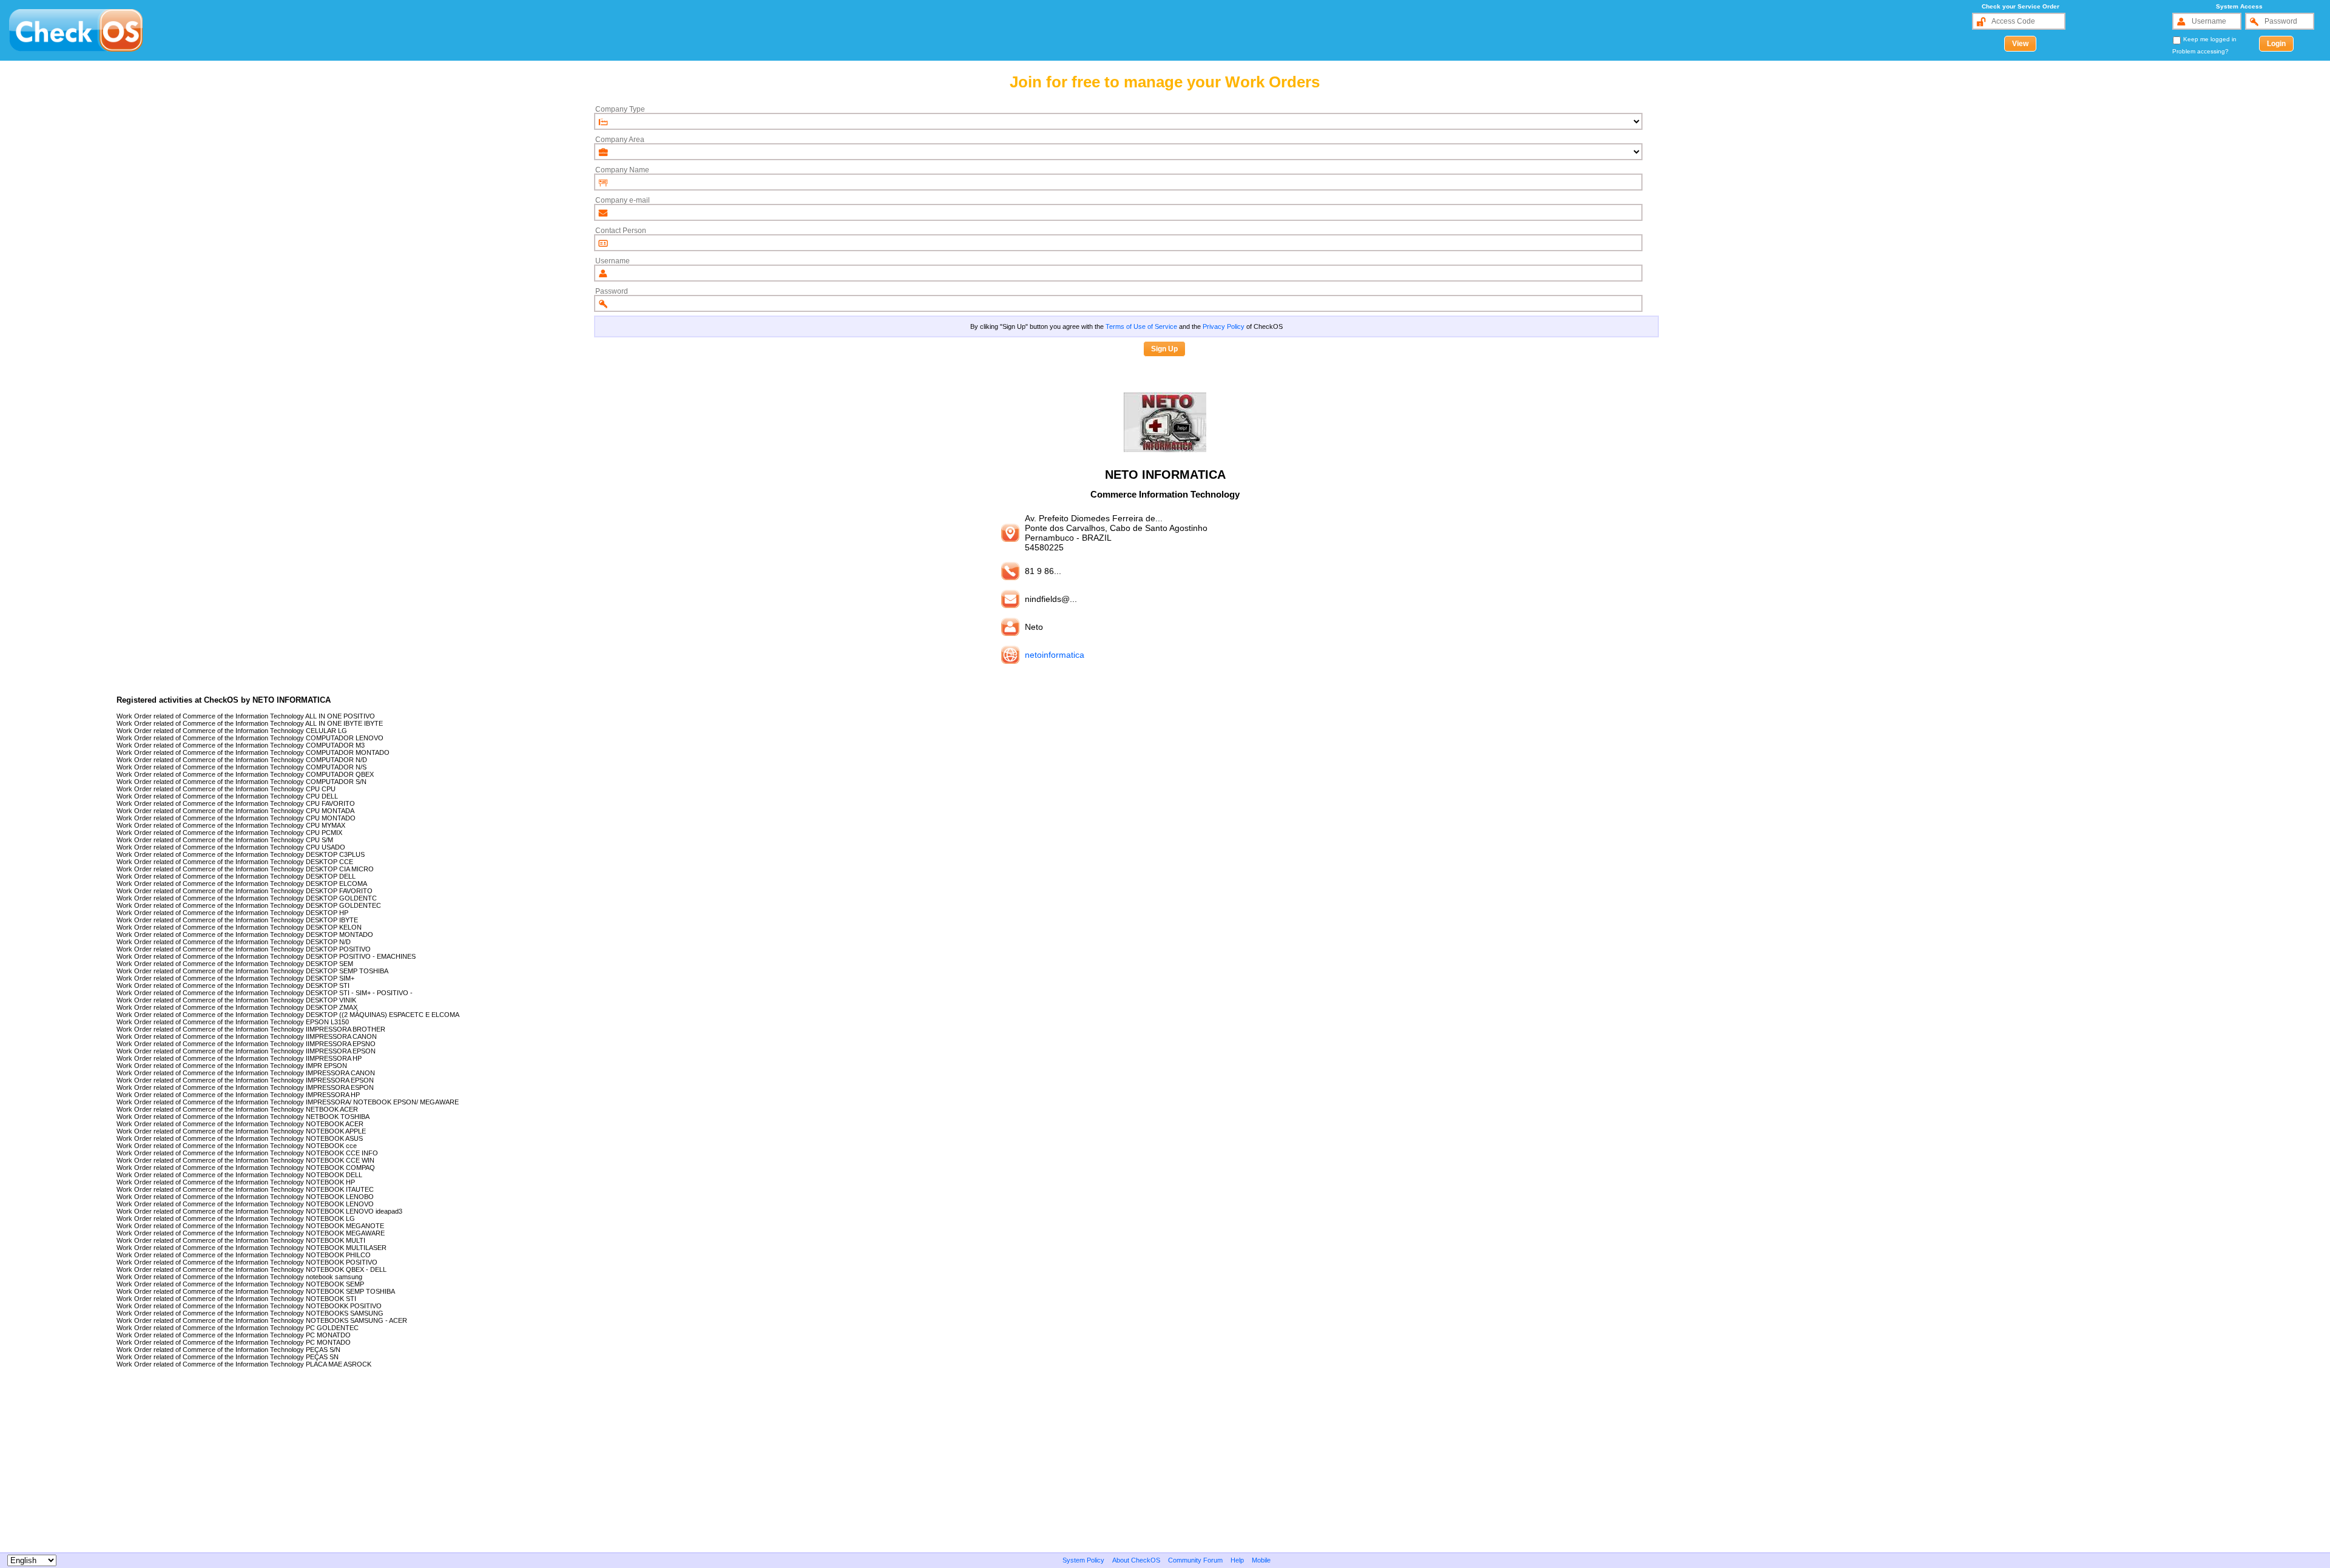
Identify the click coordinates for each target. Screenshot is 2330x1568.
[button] (2020, 44)
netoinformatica (1055, 655)
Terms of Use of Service (1141, 326)
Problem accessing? (2200, 51)
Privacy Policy (1224, 326)
